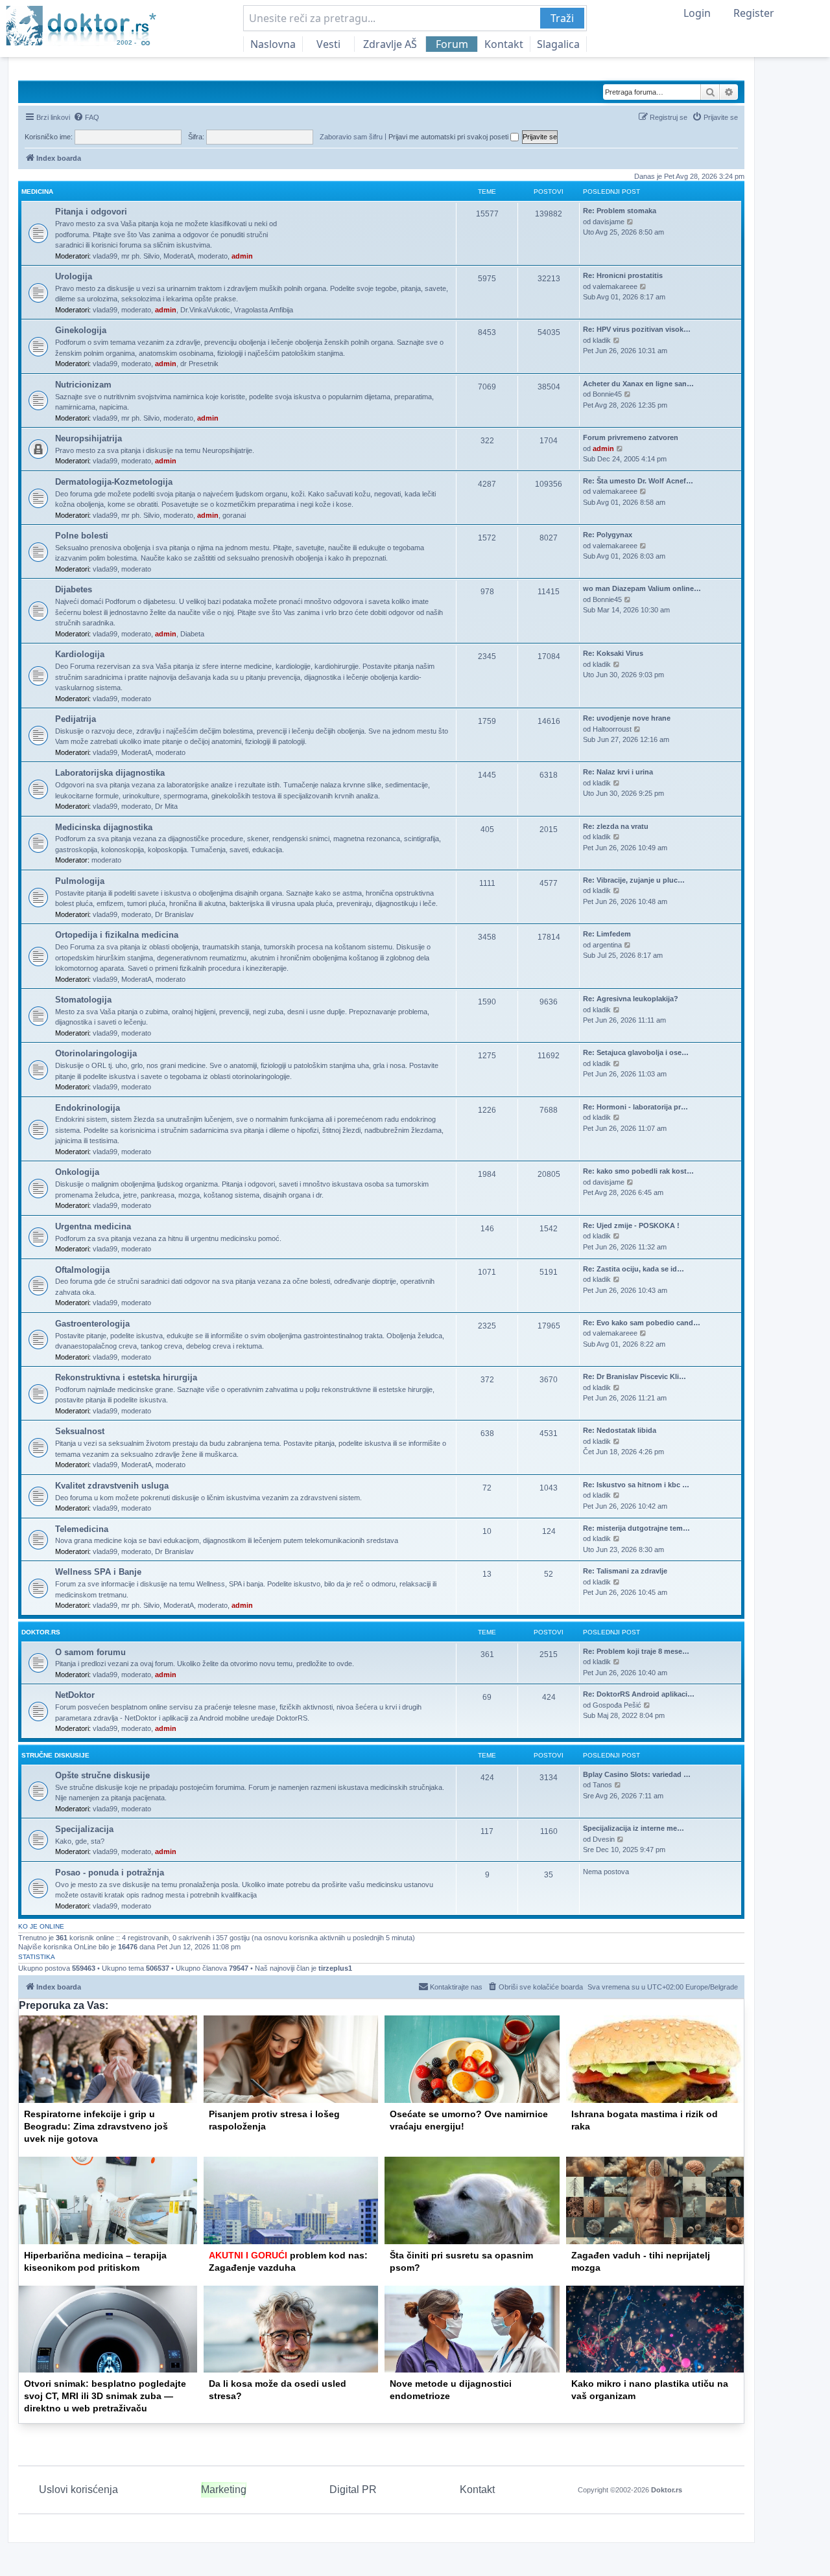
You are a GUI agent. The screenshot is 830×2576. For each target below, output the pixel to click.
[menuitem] (86, 117)
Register (754, 13)
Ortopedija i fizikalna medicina (117, 935)
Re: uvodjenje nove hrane (627, 718)
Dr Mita (166, 806)
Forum (452, 44)
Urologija (74, 276)
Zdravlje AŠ (390, 44)
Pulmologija (80, 881)
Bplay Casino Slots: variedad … (637, 1774)
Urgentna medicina (93, 1226)
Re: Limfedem (607, 934)
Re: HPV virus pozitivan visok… (637, 329)
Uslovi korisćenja (78, 2489)
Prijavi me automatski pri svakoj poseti (449, 137)
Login (697, 13)
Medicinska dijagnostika (104, 827)
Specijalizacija (84, 1829)
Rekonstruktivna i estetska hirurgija (126, 1377)
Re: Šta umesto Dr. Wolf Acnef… (638, 481)
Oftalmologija (82, 1270)
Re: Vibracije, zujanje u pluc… (634, 880)
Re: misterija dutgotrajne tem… (636, 1528)
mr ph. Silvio (140, 256)
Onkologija (77, 1172)
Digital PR (353, 2489)
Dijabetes (74, 589)
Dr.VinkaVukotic (205, 310)
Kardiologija (80, 654)
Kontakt (504, 44)
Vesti (328, 44)
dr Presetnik (199, 364)
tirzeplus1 (335, 1968)
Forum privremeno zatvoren (631, 437)
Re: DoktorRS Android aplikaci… (639, 1694)
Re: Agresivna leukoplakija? (631, 999)
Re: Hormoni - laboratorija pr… (635, 1107)
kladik (602, 340)
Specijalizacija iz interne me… (634, 1828)
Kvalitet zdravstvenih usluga (112, 1486)
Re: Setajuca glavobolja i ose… (636, 1052)
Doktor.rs (667, 2490)
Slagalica (558, 44)
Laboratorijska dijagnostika (110, 773)
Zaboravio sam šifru (351, 137)
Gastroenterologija (92, 1324)
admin (242, 256)
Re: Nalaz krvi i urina (618, 772)
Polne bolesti (82, 536)
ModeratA (179, 256)
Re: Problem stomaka (620, 211)
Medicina (37, 191)
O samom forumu (90, 1652)
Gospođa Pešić (617, 1705)
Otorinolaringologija (96, 1053)
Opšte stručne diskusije (102, 1775)
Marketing (224, 2489)
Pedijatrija (76, 719)
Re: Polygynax (608, 535)
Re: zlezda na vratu (616, 826)
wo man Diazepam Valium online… (642, 588)
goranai (234, 515)
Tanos (602, 1785)
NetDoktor (75, 1695)
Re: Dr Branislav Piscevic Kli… (634, 1376)
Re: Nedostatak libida (620, 1430)
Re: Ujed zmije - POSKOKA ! (631, 1225)
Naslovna (273, 44)
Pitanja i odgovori (91, 212)
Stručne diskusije (55, 1755)
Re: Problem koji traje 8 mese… (636, 1651)
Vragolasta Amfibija (264, 310)
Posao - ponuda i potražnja (110, 1873)
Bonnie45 (607, 394)
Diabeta (192, 634)
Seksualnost (80, 1431)
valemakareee (615, 286)
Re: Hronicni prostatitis (623, 275)
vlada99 (105, 256)
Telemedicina (82, 1529)
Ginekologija (81, 330)
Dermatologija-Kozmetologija (114, 482)
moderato (213, 256)
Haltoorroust (612, 729)
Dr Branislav (174, 914)
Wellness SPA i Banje (98, 1572)
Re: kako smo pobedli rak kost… (638, 1171)
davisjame (609, 222)
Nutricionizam (83, 385)
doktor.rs (41, 1632)
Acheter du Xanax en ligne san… (638, 384)
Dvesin (604, 1839)
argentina (607, 945)
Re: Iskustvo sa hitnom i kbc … (636, 1485)
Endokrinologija (88, 1108)
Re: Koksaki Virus (613, 653)
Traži (562, 18)
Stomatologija (83, 1000)
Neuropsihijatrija (89, 438)
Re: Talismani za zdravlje (625, 1571)
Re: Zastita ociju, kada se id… (634, 1269)
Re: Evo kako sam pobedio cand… (642, 1323)
